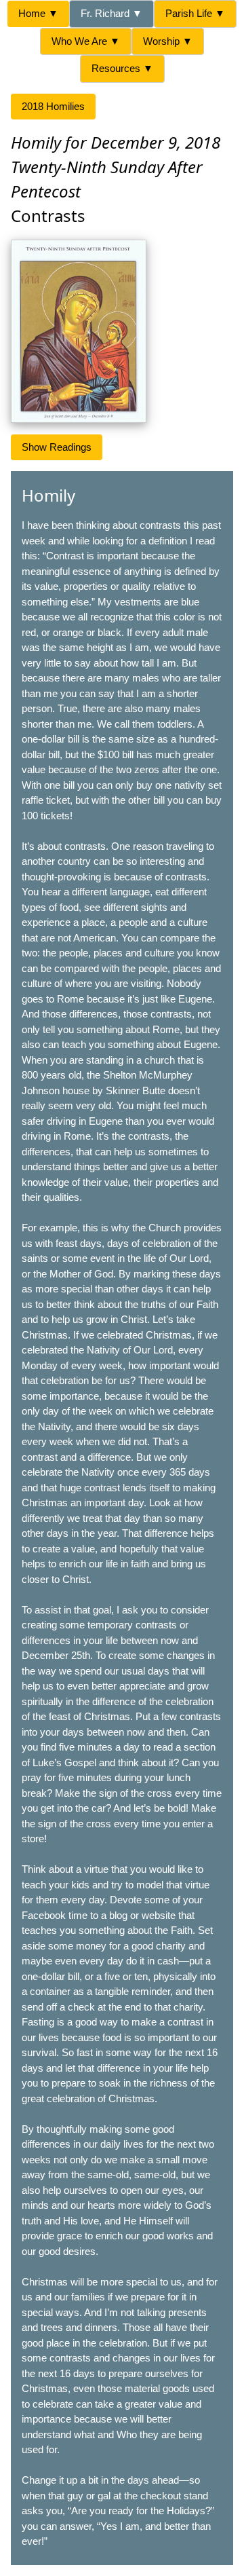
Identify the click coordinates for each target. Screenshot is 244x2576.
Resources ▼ (122, 68)
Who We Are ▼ (86, 41)
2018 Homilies (53, 106)
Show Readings (57, 447)
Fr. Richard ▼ (111, 13)
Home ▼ (38, 13)
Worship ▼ (168, 41)
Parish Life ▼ (195, 13)
